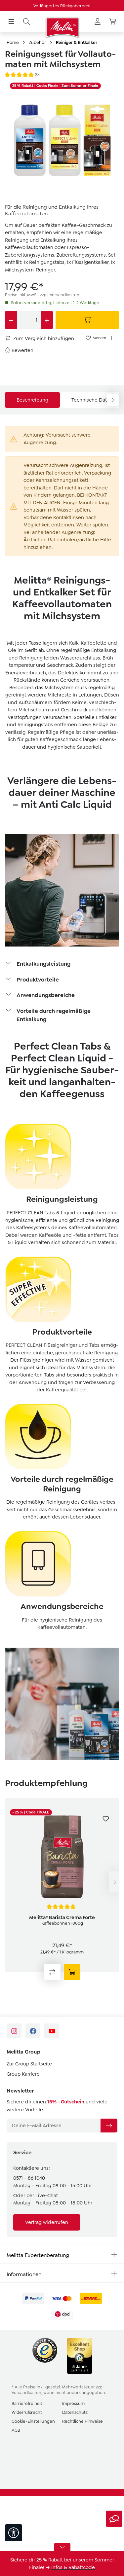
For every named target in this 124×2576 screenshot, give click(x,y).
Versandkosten (26, 2393)
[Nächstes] (114, 1882)
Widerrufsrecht (27, 2412)
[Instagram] (14, 2031)
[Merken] (106, 1819)
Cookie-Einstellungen (33, 2421)
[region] (62, 139)
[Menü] (11, 22)
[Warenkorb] (113, 22)
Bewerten (22, 350)
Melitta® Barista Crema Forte (62, 1917)
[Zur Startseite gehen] (62, 27)
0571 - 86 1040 (29, 2178)
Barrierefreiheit (27, 2403)
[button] (62, 964)
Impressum (73, 2403)
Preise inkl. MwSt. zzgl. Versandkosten (42, 295)
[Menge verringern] (11, 320)
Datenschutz (75, 2412)
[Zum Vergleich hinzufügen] (52, 1972)
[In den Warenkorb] (87, 320)
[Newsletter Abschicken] (109, 2126)
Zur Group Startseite (29, 2064)
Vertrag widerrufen (47, 2222)
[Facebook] (33, 2031)
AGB (16, 2430)
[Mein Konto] (98, 22)
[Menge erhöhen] (47, 320)
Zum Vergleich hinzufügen (43, 339)
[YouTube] (52, 2031)
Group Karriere (23, 2074)
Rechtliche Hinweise (83, 2421)
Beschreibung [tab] (32, 400)
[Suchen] (26, 22)
